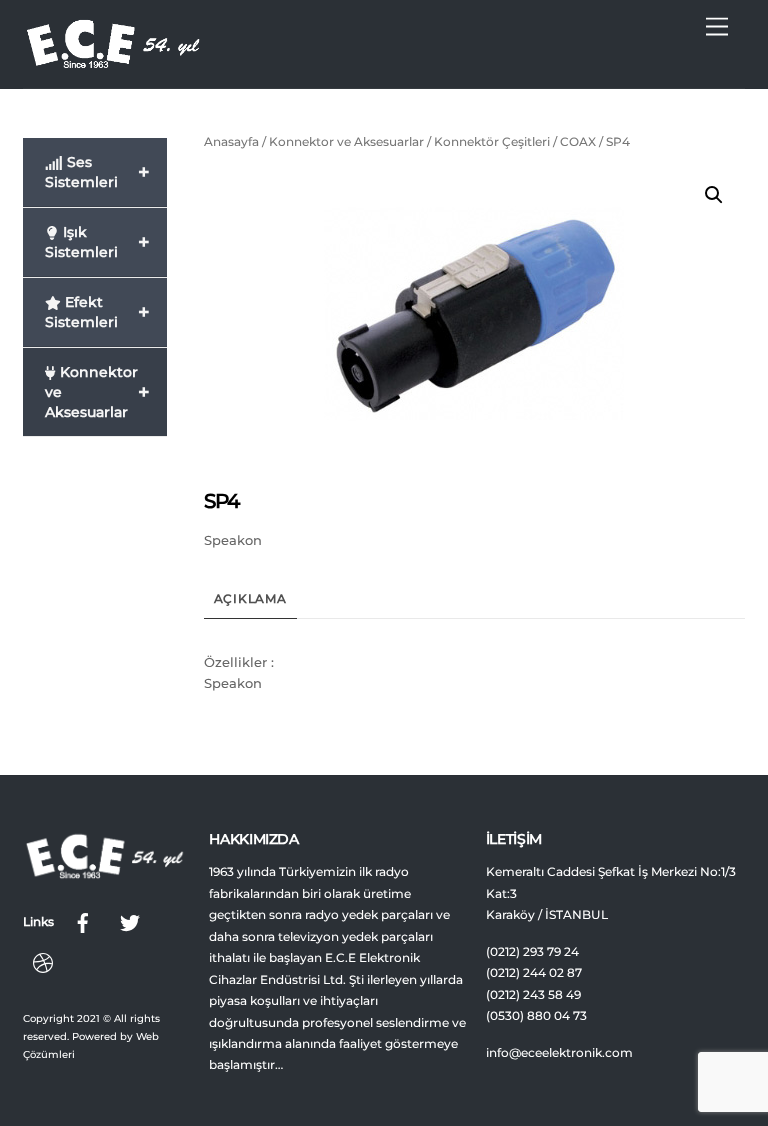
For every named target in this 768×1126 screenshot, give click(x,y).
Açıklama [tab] (250, 598)
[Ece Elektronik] (113, 62)
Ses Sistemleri (97, 172)
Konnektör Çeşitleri (492, 141)
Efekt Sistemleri (97, 312)
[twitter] (130, 921)
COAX (578, 141)
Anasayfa (231, 141)
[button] (714, 195)
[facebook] (83, 921)
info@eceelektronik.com (559, 1053)
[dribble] (43, 961)
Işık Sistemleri (97, 242)
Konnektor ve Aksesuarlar (346, 141)
